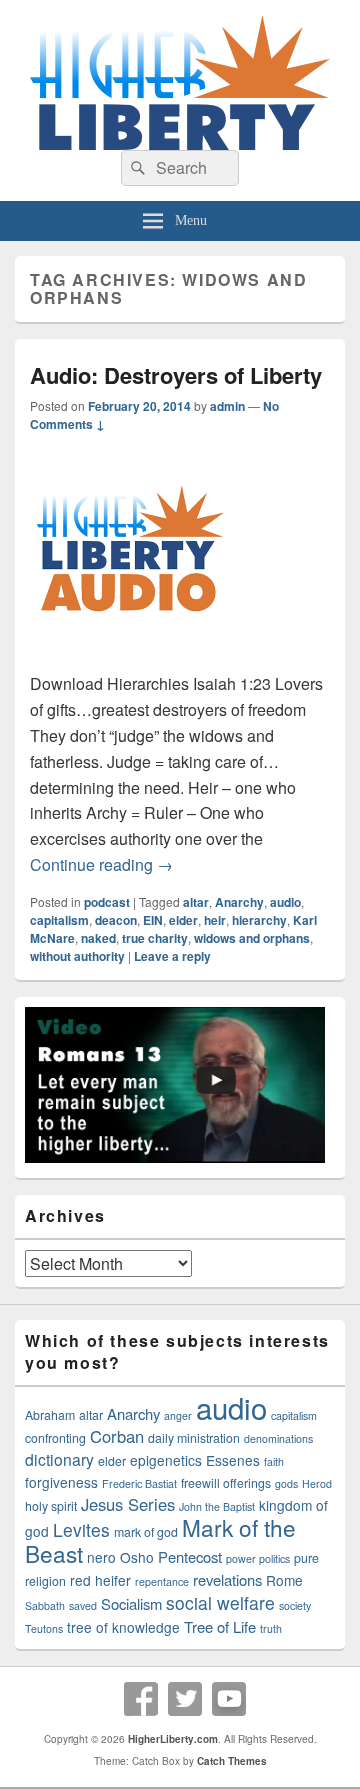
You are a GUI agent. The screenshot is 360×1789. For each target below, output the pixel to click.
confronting (55, 1438)
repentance (162, 1581)
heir (215, 920)
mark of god (146, 1532)
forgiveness (61, 1482)
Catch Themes (232, 1761)
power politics (258, 1558)
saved (83, 1605)
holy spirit (51, 1506)
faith (274, 1461)
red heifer (100, 1580)
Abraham (50, 1415)
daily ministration (194, 1438)
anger (178, 1415)
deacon (116, 920)
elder (183, 920)
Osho (137, 1557)
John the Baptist (217, 1506)
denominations (278, 1438)
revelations (227, 1579)
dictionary (59, 1459)
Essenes (233, 1460)
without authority (77, 956)
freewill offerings (226, 1483)
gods (286, 1483)
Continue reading (101, 864)
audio (285, 902)
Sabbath (45, 1605)
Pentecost (190, 1556)
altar (196, 902)
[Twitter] (185, 1699)
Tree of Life (220, 1626)
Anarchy (239, 902)
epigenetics (166, 1460)
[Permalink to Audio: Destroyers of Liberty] (130, 657)
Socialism (131, 1603)
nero (101, 1557)
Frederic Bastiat (139, 1483)
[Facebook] (141, 1699)
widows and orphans (252, 938)
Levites (81, 1529)
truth (271, 1628)
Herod (317, 1483)
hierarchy (259, 920)
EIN (153, 920)
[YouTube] (229, 1699)
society (295, 1605)
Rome (284, 1580)
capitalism (59, 920)
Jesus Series (128, 1504)
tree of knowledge (123, 1627)
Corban (117, 1436)
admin (227, 406)
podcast (107, 902)
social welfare (220, 1602)
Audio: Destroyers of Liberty (176, 375)
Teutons (44, 1628)
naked (98, 938)
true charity (155, 938)
